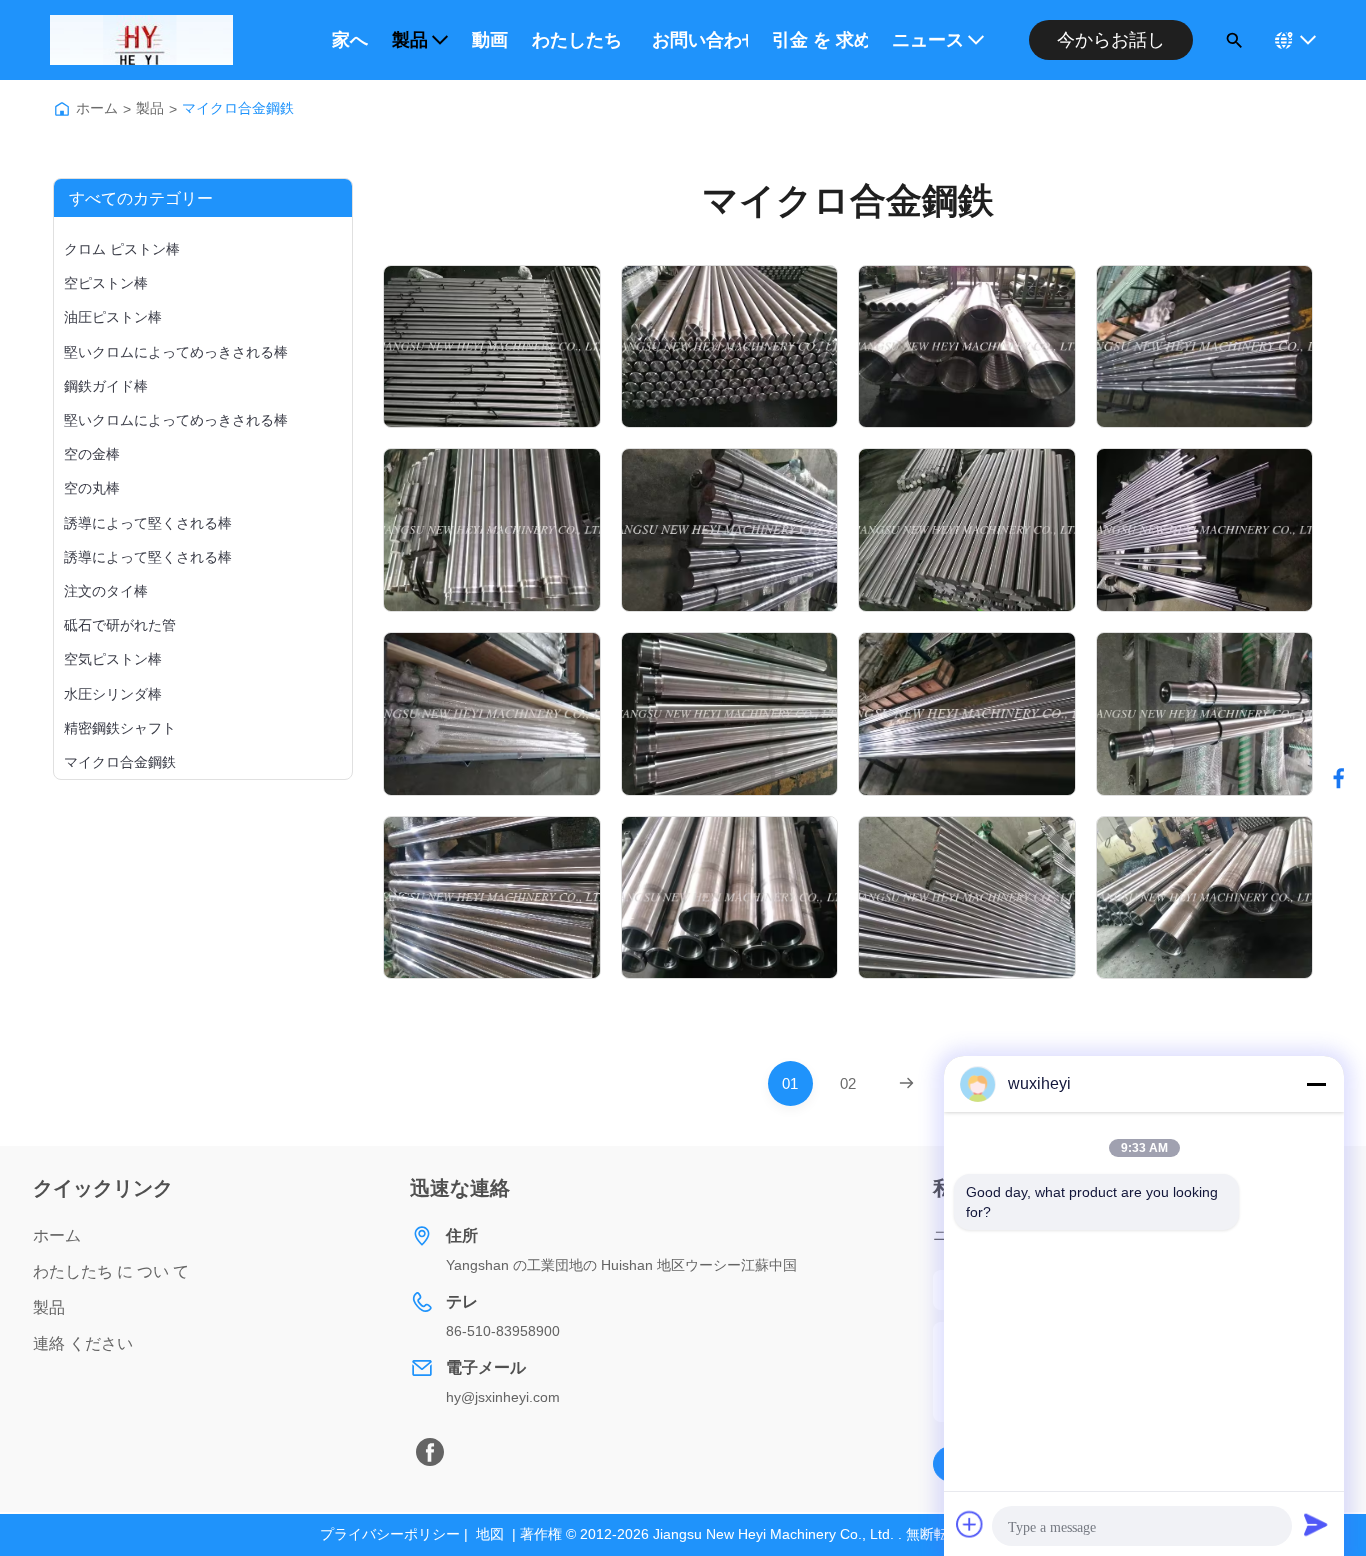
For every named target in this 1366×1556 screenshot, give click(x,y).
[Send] (1316, 1524)
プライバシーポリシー (390, 1534)
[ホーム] (62, 109)
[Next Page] (906, 1083)
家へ (350, 40)
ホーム (97, 108)
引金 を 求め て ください (820, 40)
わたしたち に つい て (580, 40)
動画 (490, 40)
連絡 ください (83, 1343)
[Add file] (970, 1524)
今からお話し (1111, 40)
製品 (410, 40)
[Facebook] (430, 1452)
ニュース (928, 40)
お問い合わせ (700, 40)
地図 (490, 1534)
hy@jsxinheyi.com (503, 1397)
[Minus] (1316, 1084)
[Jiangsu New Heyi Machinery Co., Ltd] (141, 40)
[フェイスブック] (1339, 778)
